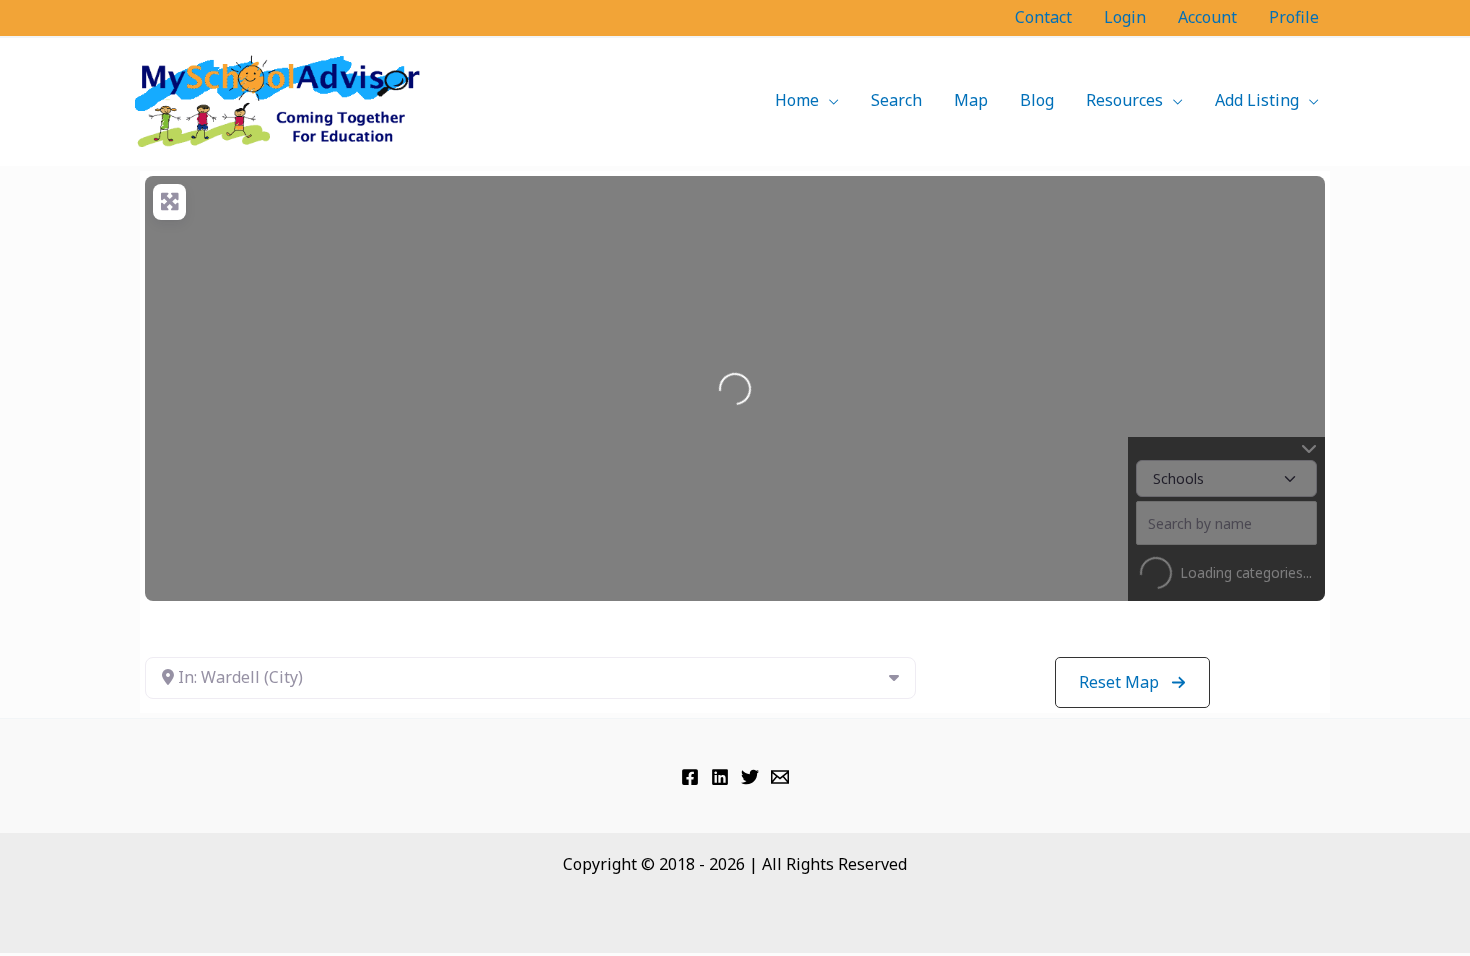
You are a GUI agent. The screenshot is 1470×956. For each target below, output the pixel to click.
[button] (829, 100)
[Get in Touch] (780, 777)
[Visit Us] (690, 777)
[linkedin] (720, 777)
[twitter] (750, 777)
